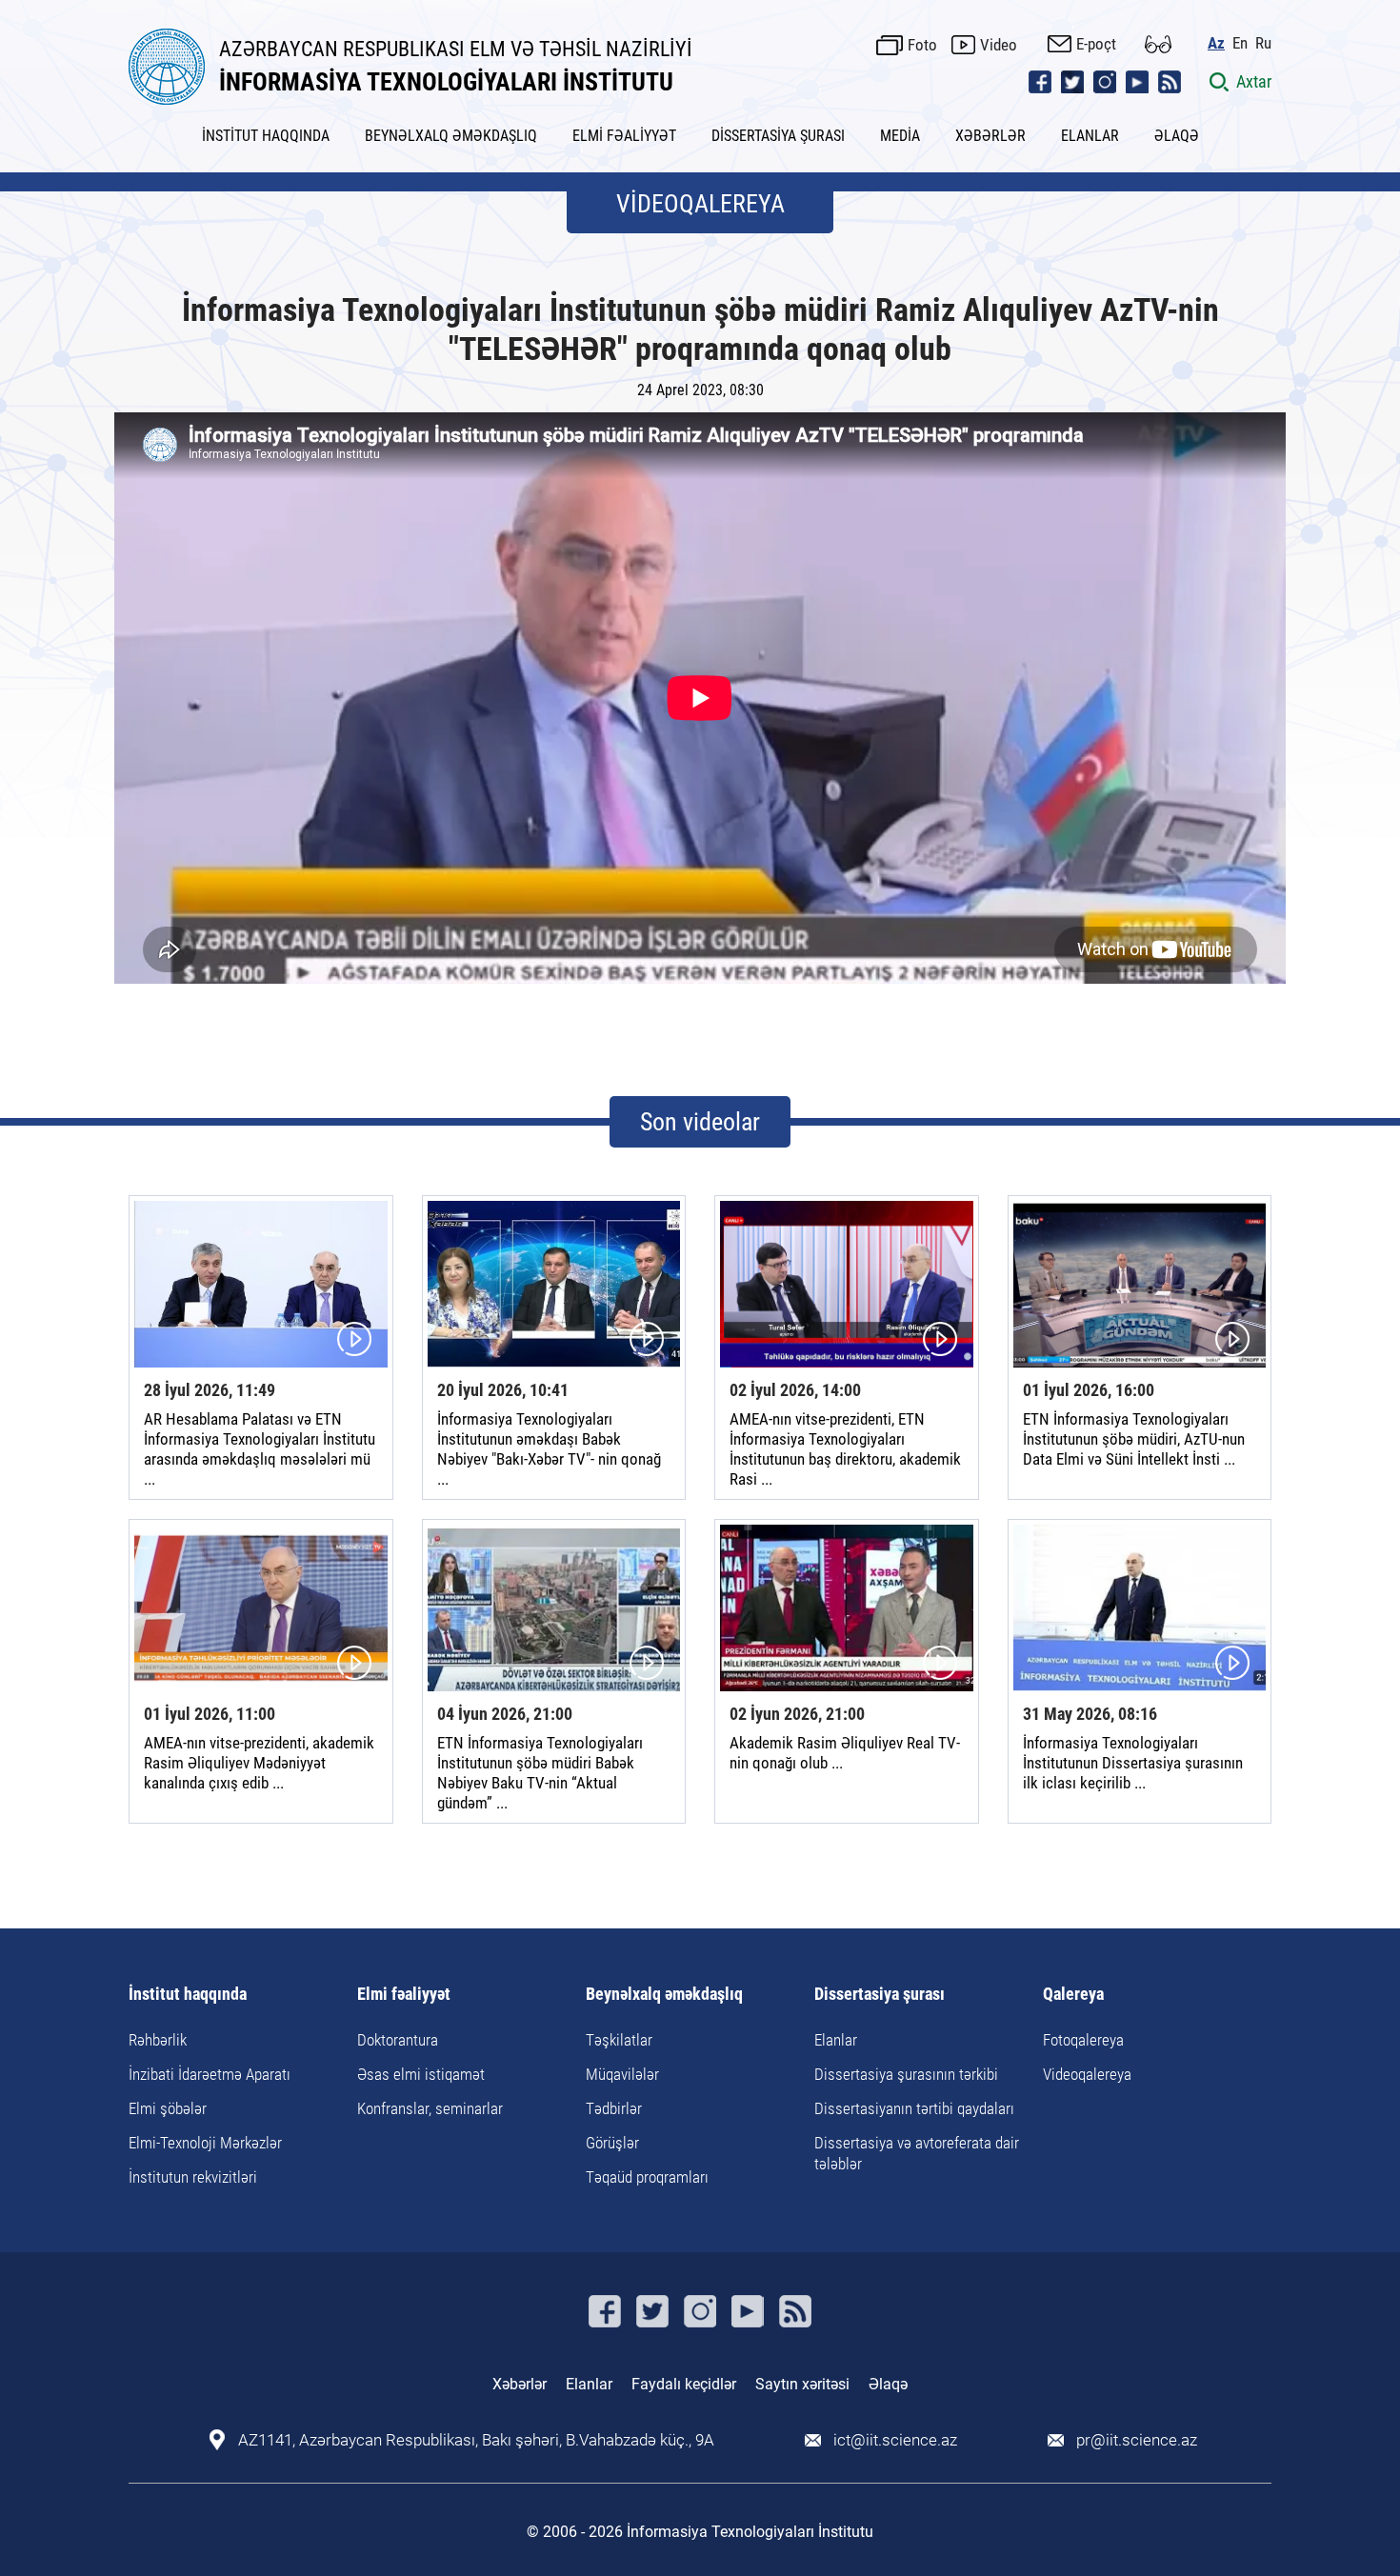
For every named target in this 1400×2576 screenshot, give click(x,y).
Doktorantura (398, 2040)
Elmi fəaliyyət (404, 1995)
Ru (1263, 43)
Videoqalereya (1087, 2074)
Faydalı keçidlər (684, 2384)
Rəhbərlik (158, 2040)
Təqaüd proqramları (647, 2177)
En (1240, 43)
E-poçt (1096, 44)
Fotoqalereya (1083, 2040)
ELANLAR (1090, 136)
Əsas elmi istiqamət (421, 2074)
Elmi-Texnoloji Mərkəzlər (205, 2143)
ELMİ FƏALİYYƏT (624, 136)
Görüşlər (612, 2143)
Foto (922, 45)
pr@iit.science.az (1137, 2440)
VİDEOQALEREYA (700, 204)
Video (999, 45)
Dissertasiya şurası (880, 1995)
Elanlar (836, 2040)
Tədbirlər (614, 2108)
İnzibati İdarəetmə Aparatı (210, 2074)
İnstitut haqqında (188, 1995)
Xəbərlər (520, 2384)
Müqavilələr (622, 2074)
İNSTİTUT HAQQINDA (266, 136)
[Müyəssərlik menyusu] (1158, 44)
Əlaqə (888, 2384)
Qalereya (1073, 1995)
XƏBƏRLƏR (990, 136)
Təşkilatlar (619, 2040)
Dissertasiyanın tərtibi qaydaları (914, 2108)
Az (1216, 43)
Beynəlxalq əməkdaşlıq (664, 1995)
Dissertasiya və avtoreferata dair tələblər (917, 2153)
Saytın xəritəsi (802, 2384)
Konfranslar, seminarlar (430, 2108)
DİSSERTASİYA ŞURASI (778, 136)
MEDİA (900, 136)
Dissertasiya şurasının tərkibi (906, 2074)
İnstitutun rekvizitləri (193, 2177)
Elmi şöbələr (168, 2108)
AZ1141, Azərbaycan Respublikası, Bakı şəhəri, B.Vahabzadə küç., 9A (476, 2440)
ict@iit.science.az (895, 2440)
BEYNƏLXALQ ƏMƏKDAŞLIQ (451, 136)
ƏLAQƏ (1177, 136)
